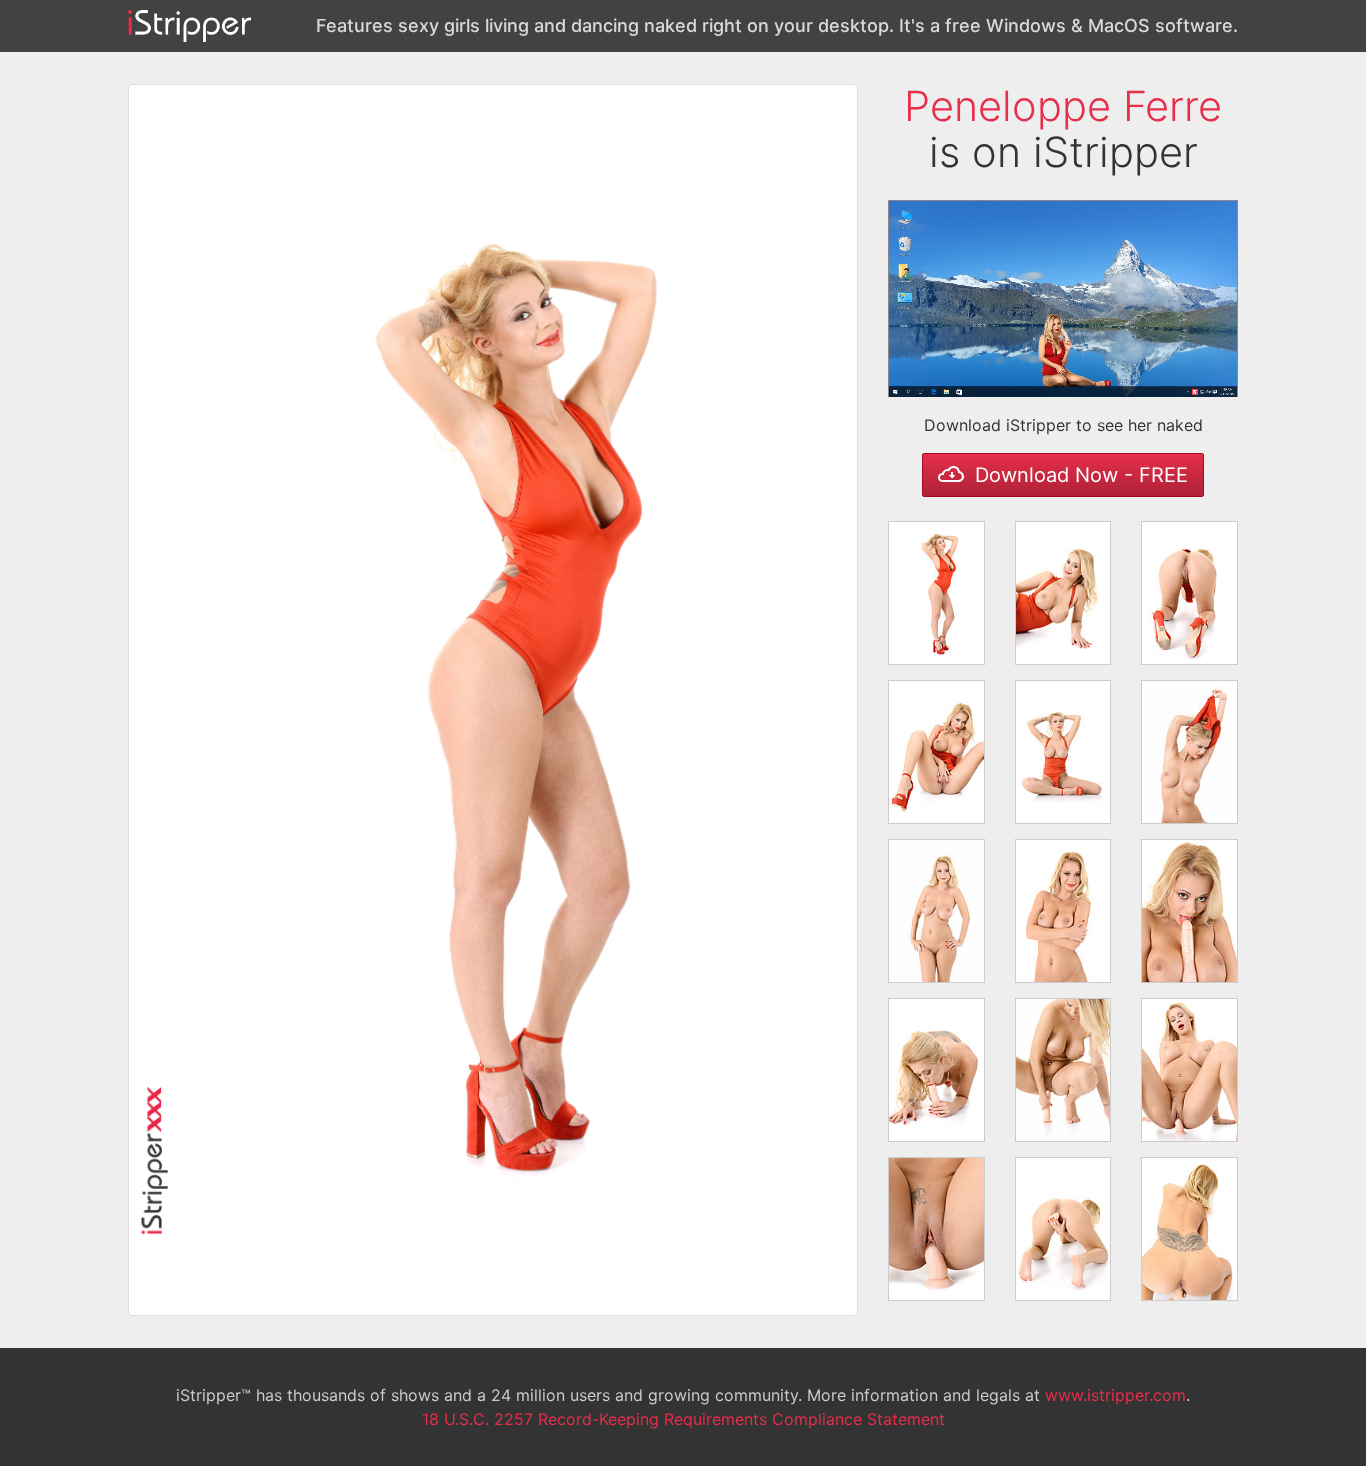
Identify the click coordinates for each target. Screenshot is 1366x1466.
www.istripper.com (1115, 1395)
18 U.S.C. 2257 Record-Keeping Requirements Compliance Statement (683, 1419)
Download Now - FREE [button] (1078, 475)
